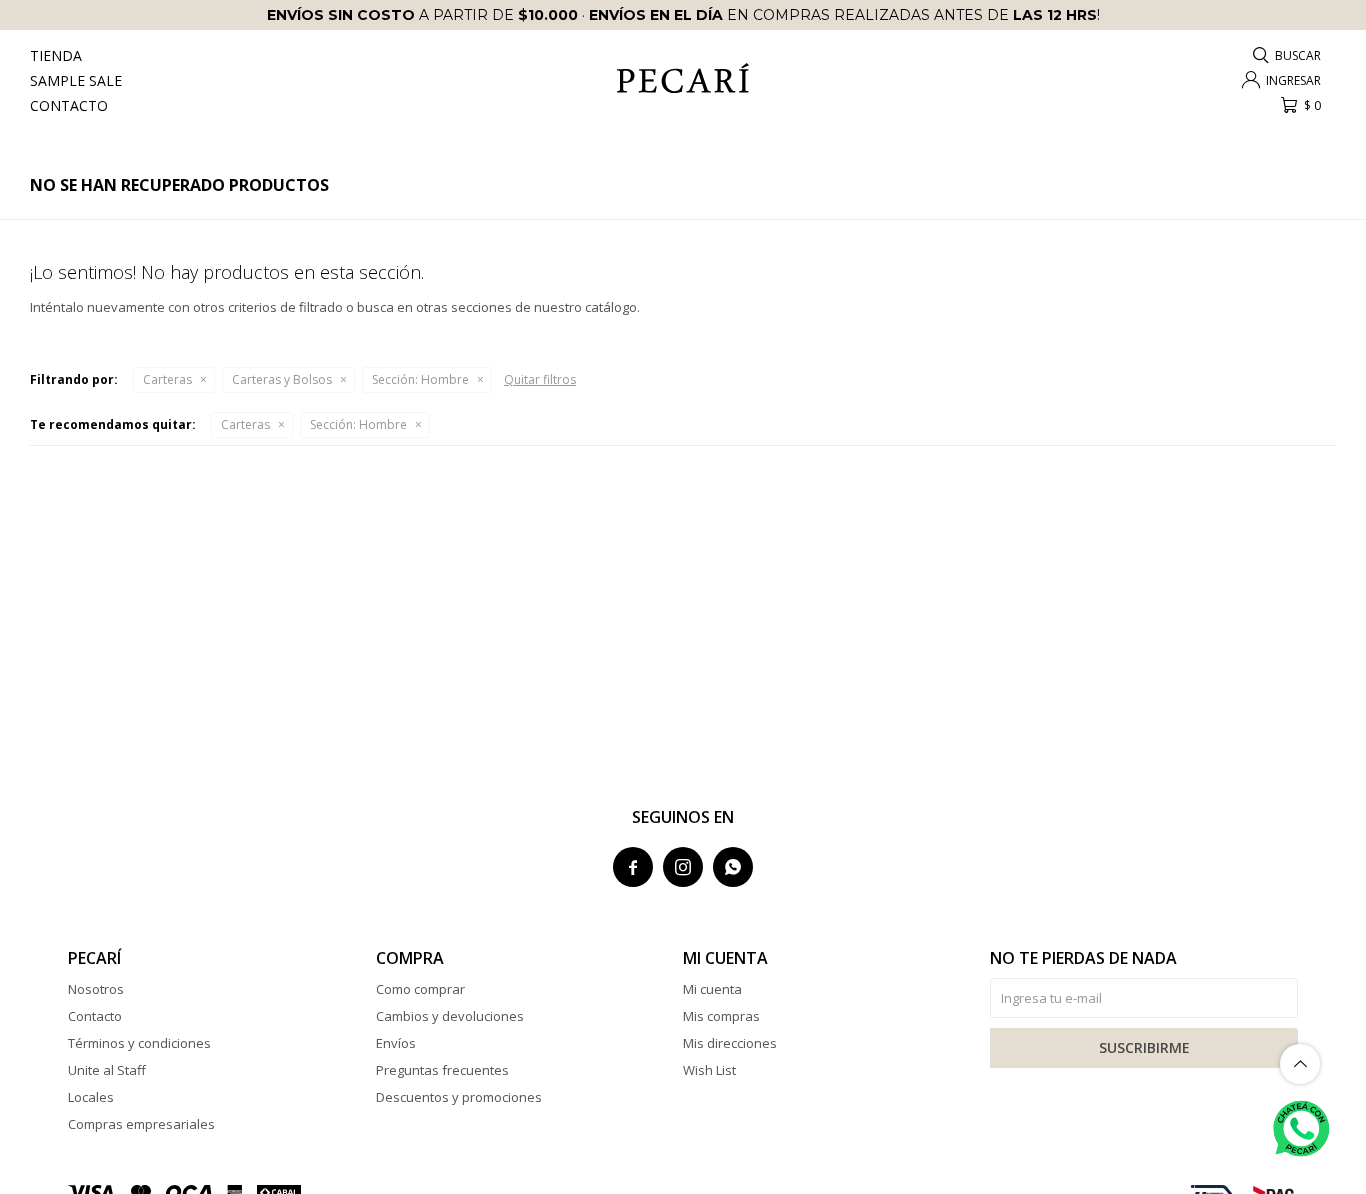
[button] (1288, 55)
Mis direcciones (730, 1043)
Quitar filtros (540, 379)
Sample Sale (76, 80)
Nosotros (96, 989)
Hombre (420, 379)
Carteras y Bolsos (282, 379)
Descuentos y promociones (459, 1097)
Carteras (167, 379)
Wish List (709, 1070)
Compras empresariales (141, 1124)
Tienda (56, 55)
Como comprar (420, 989)
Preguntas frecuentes (442, 1070)
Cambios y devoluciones (450, 1016)
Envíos (396, 1043)
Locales (91, 1097)
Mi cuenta (712, 989)
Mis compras (721, 1016)
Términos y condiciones (139, 1043)
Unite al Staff (107, 1070)
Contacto (69, 105)
